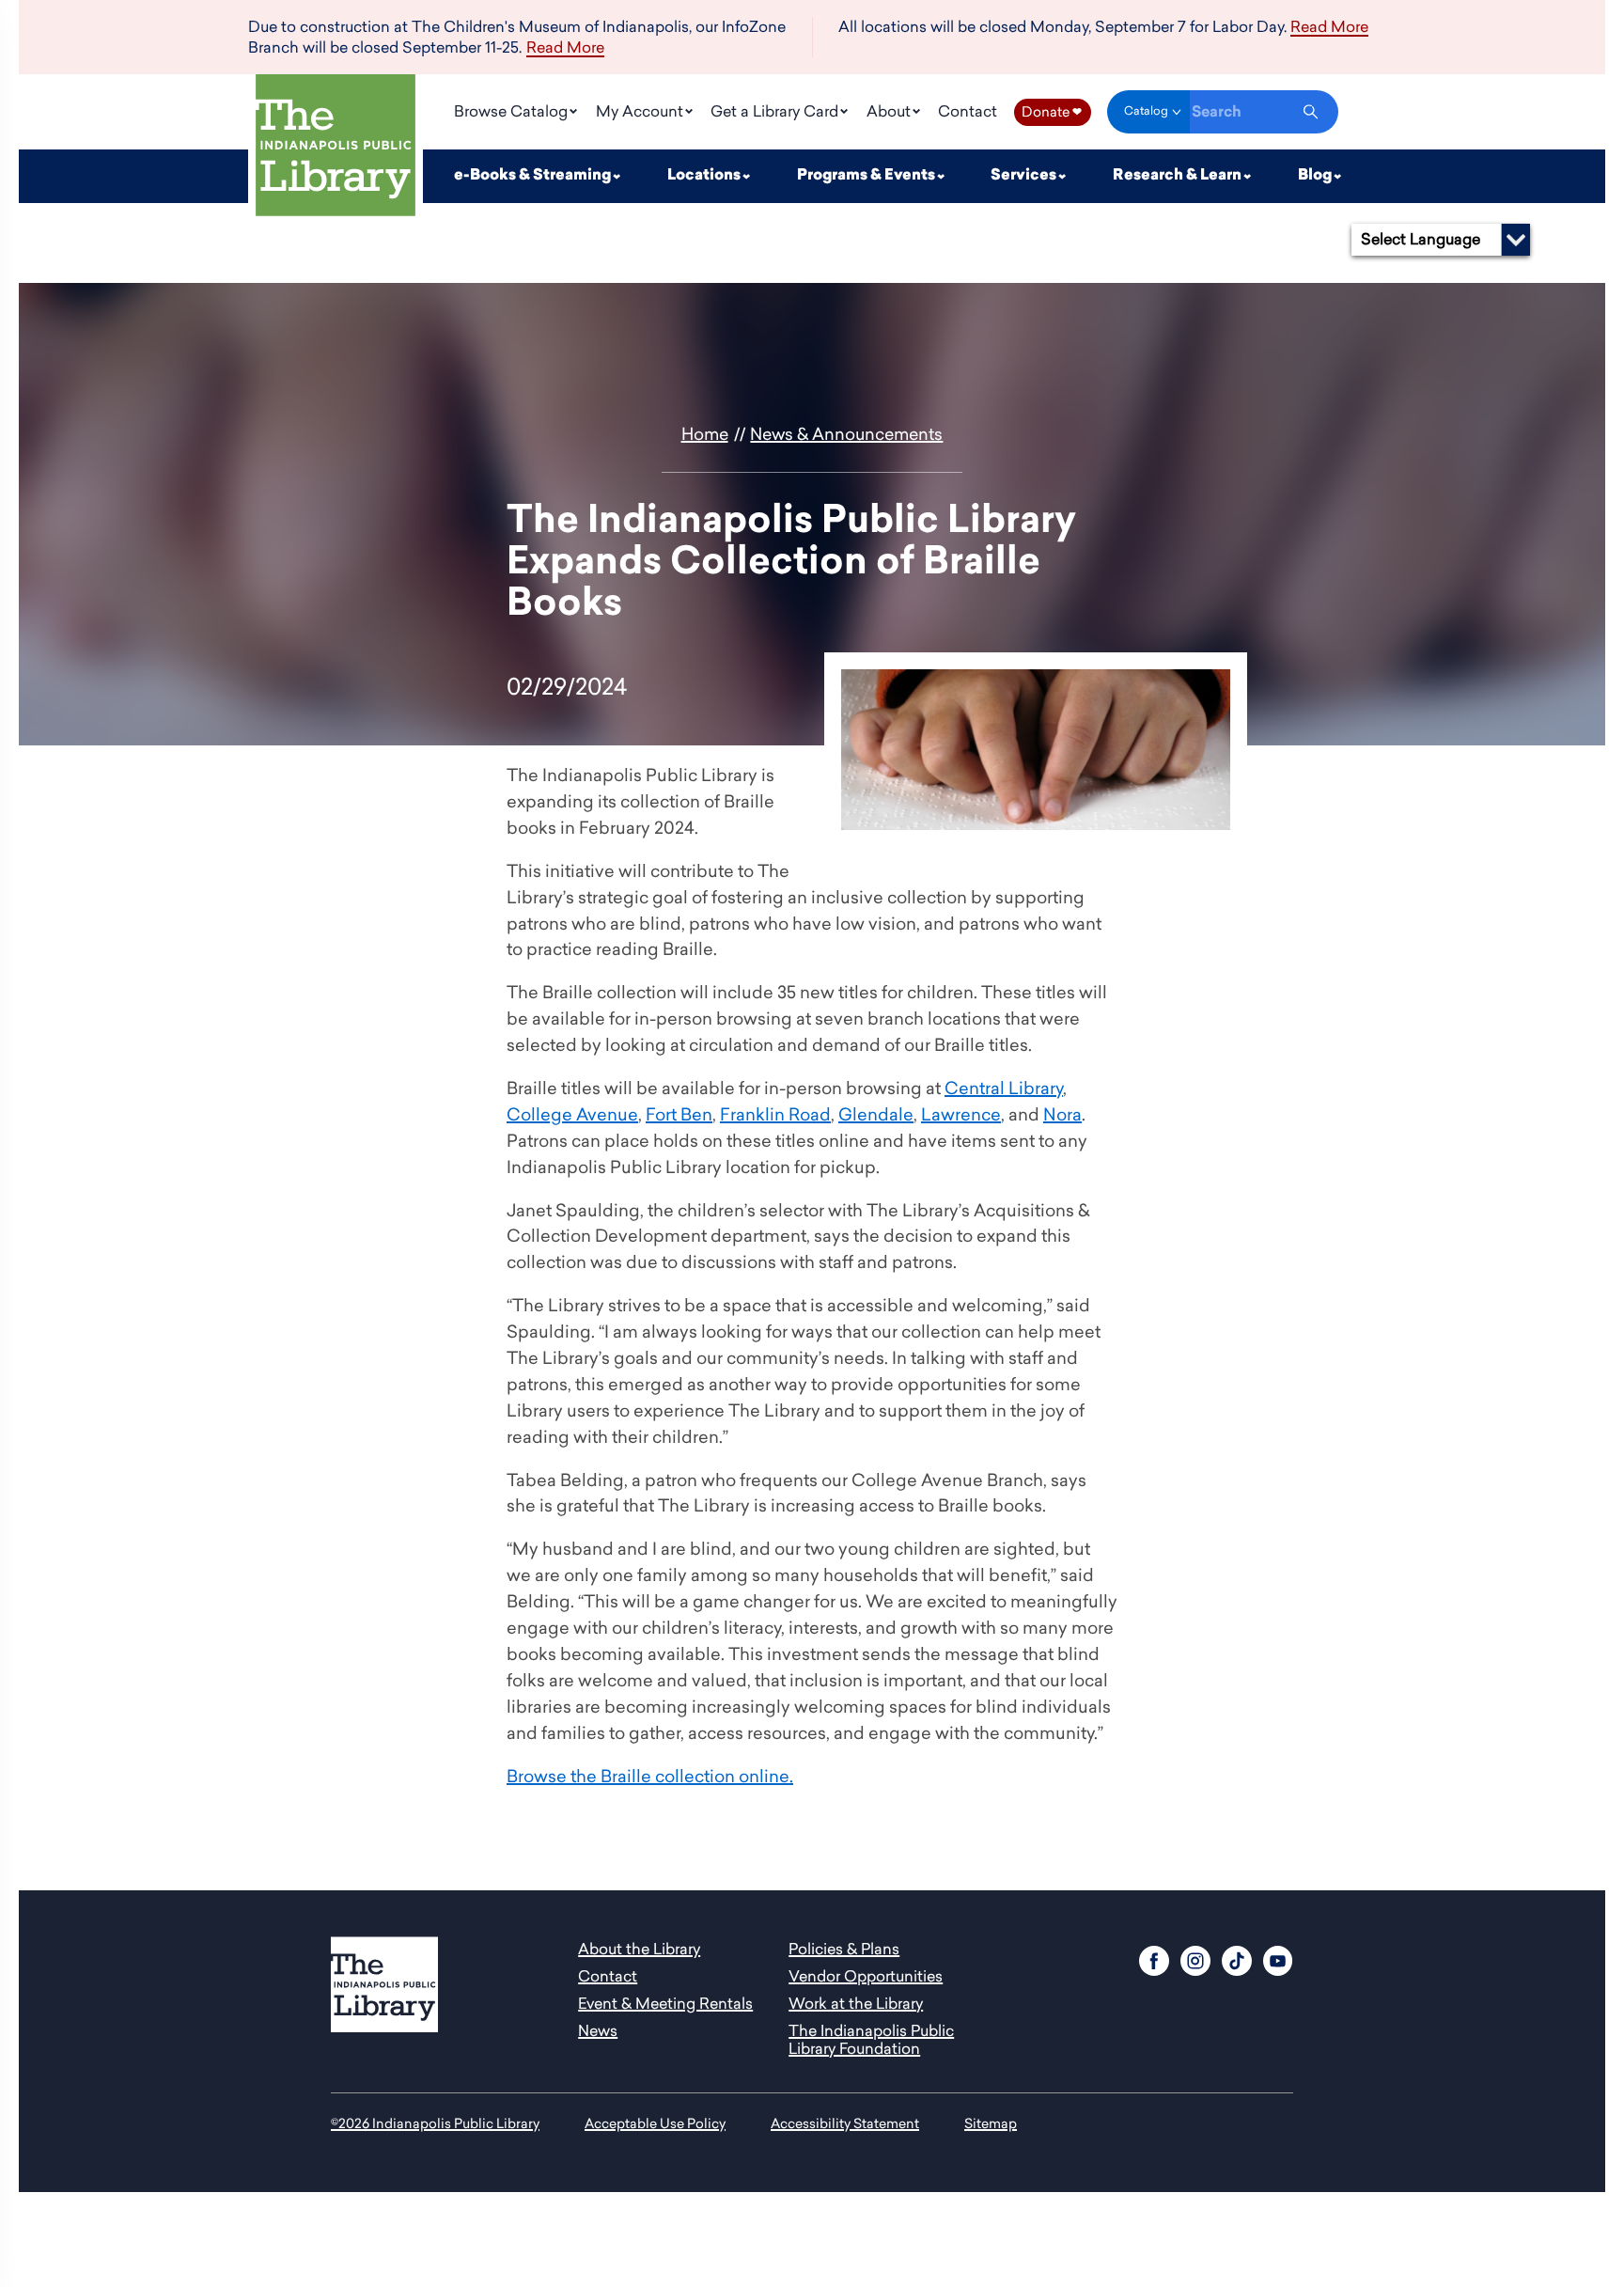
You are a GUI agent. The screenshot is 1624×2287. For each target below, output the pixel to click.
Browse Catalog (513, 111)
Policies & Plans (844, 1949)
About (890, 111)
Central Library (1004, 1088)
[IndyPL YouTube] (1278, 1958)
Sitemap (991, 2123)
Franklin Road (775, 1114)
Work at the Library (856, 2003)
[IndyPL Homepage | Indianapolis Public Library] (336, 149)
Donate (1052, 111)
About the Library (639, 1949)
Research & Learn (1179, 176)
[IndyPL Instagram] (1195, 1958)
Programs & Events (867, 176)
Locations (705, 176)
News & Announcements (846, 434)
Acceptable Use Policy (655, 2123)
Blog (1316, 176)
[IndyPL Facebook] (1154, 1958)
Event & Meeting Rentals (665, 2003)
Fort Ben (679, 1114)
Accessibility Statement (845, 2123)
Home (705, 434)
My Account (641, 111)
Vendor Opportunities (866, 1976)
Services (1025, 176)
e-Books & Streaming (534, 176)
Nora (1062, 1114)
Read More (565, 48)
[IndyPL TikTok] (1237, 1958)
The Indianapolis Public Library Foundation (871, 2039)
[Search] (1311, 112)
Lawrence (961, 1114)
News (598, 2030)
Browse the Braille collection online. (650, 1776)
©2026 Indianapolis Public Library (435, 2123)
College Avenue (572, 1114)
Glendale (876, 1114)
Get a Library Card (776, 111)
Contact (968, 111)
